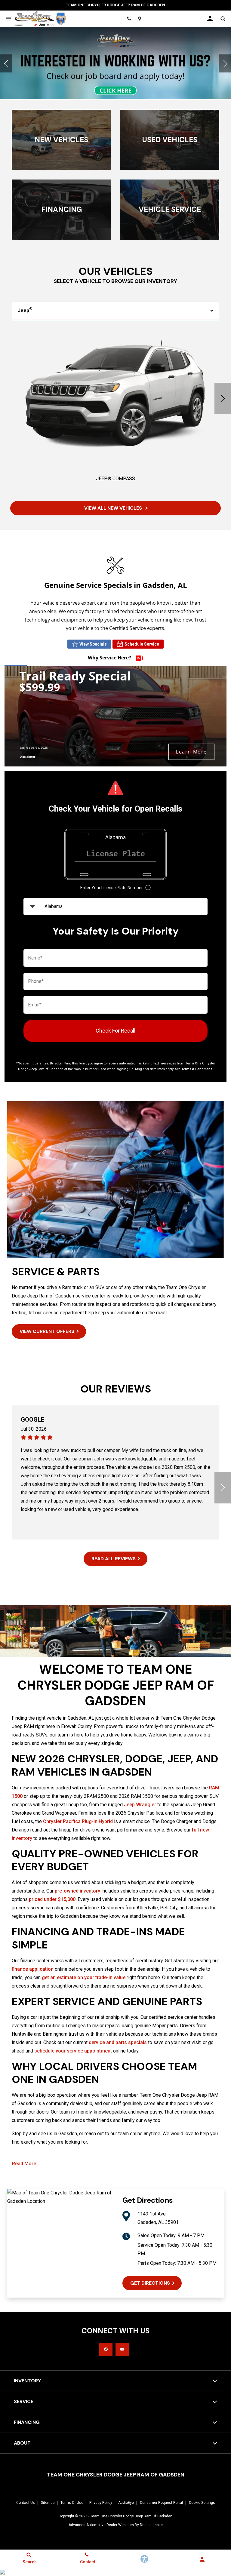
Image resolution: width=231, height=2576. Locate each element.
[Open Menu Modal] (8, 19)
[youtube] (122, 2349)
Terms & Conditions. (197, 1069)
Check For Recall (115, 1031)
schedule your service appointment (73, 2051)
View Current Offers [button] (47, 1331)
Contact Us (26, 2503)
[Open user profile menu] (210, 19)
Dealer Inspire (151, 2525)
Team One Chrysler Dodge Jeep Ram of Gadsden (131, 2516)
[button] (6, 63)
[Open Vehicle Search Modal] (223, 19)
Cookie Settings (202, 2503)
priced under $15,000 (52, 1899)
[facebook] (106, 2349)
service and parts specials (118, 2042)
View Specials (93, 644)
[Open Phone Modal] (129, 19)
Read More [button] (24, 2164)
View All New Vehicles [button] (114, 508)
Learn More (191, 752)
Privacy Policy (101, 2503)
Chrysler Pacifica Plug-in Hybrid (78, 1821)
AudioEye (126, 2503)
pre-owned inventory (77, 1891)
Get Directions (150, 2283)
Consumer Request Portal (161, 2503)
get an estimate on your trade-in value (84, 1977)
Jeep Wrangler (140, 1805)
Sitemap (48, 2503)
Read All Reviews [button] (114, 1559)
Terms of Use (72, 2503)
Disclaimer (28, 757)
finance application (33, 1969)
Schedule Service (142, 644)
